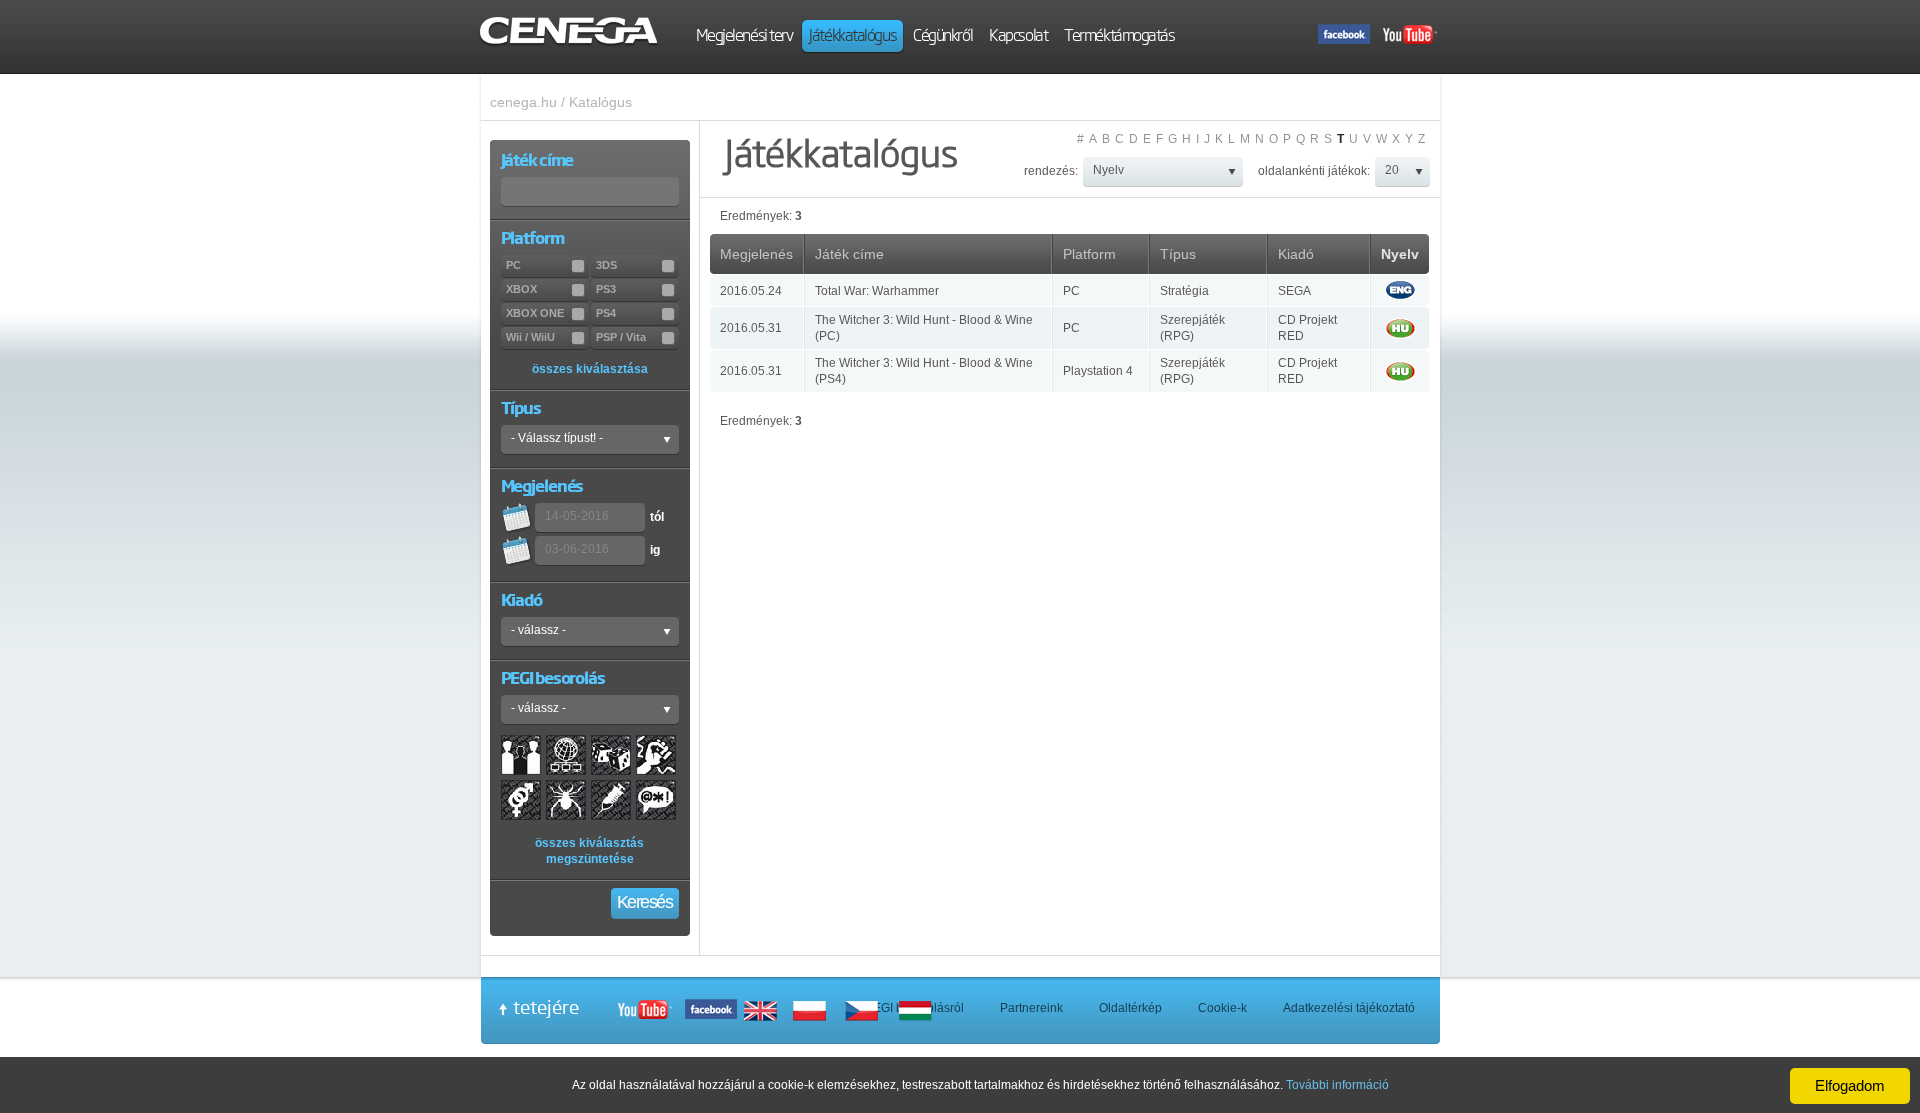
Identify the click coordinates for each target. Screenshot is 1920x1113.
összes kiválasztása (590, 369)
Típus (1178, 254)
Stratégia (1184, 291)
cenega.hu (523, 102)
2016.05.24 (751, 291)
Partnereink (1031, 1008)
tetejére (546, 1007)
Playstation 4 (1098, 371)
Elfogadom (1850, 1085)
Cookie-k (1222, 1008)
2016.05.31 (751, 328)
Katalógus (600, 102)
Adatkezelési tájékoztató (1349, 1008)
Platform (1089, 254)
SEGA (1294, 291)
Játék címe (849, 254)
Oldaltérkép (1130, 1008)
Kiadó (1296, 254)
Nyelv (1400, 254)
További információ (1337, 1085)
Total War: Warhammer (877, 291)
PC (1071, 291)
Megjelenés (756, 254)
